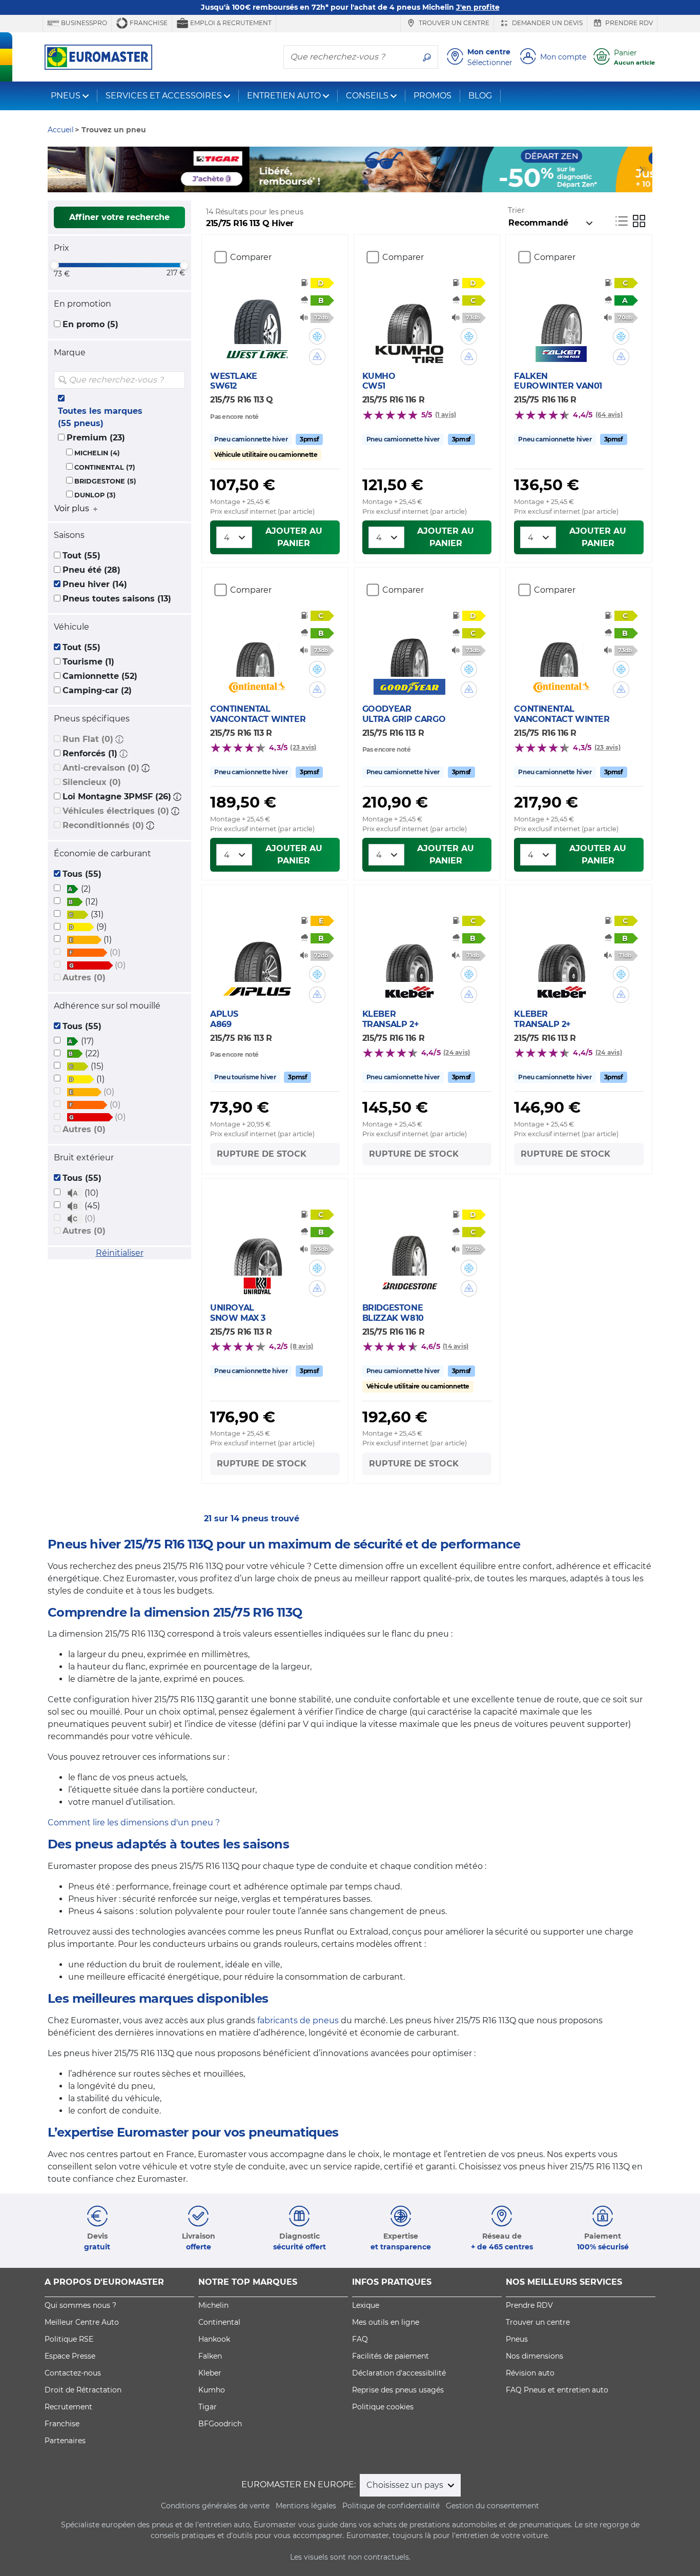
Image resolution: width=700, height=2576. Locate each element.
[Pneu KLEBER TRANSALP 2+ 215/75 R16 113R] (561, 951)
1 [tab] (319, 182)
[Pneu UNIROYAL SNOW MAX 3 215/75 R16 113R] (258, 1245)
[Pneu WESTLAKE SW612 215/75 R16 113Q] (258, 313)
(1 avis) (446, 415)
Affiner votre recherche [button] (119, 217)
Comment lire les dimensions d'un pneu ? (134, 1823)
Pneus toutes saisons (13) (117, 599)
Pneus (517, 2339)
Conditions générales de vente (215, 2506)
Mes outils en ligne (386, 2322)
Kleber (210, 2373)
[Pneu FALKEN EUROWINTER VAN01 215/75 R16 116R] (561, 313)
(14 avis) (456, 1346)
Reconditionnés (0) (103, 825)
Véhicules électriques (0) (116, 811)
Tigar (208, 2407)
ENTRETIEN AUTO (284, 96)
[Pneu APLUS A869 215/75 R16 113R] (258, 951)
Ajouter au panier (294, 537)
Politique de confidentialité (391, 2506)
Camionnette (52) (100, 676)
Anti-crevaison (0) (101, 768)
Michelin (213, 2305)
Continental (219, 2322)
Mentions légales (306, 2506)
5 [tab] (381, 182)
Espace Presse (70, 2356)
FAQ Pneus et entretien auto (557, 2390)
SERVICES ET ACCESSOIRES (164, 96)
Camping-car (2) (97, 690)
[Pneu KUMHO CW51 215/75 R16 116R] (409, 313)
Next (645, 170)
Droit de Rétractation (83, 2390)
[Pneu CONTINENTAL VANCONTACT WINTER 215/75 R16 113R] (258, 646)
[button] (119, 739)
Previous (55, 170)
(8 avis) (302, 1346)
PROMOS (433, 96)
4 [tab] (365, 182)
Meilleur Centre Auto (82, 2322)
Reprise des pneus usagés (398, 2390)
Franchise (148, 23)
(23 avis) (303, 747)
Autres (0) (84, 978)
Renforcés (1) (90, 753)
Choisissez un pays (406, 2485)
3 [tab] (350, 182)
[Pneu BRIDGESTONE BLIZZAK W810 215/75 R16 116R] (409, 1245)
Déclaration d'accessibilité (399, 2373)
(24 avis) (457, 1052)
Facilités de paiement (390, 2356)
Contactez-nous (73, 2373)
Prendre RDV (628, 23)
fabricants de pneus (298, 2020)
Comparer (251, 257)
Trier (516, 210)
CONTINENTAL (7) (105, 467)
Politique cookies (383, 2407)
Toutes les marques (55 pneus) (100, 417)
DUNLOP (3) (95, 495)
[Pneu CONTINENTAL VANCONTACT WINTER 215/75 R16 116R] (561, 646)
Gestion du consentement (492, 2506)
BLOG (480, 96)
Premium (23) (96, 438)
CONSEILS (367, 96)
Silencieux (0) (92, 782)
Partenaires (65, 2441)
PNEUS (66, 96)
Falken (210, 2356)
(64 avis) (609, 415)
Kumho (212, 2390)
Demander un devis (547, 23)
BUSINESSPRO (83, 23)
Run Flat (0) (88, 739)
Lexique (366, 2305)
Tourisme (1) (88, 662)
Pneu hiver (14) (95, 584)
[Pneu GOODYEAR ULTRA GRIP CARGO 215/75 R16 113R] (409, 646)
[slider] (54, 265)
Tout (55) (81, 556)
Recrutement (68, 2407)
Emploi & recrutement (230, 23)
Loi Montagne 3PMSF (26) (117, 797)
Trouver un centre (453, 23)
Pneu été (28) (91, 570)
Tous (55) (82, 874)
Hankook (214, 2339)
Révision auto (530, 2373)
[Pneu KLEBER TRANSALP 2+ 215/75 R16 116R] (409, 951)
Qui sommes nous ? (80, 2305)
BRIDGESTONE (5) (105, 481)
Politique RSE (69, 2339)
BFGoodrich (220, 2424)
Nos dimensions (534, 2356)
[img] (176, 380)
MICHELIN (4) (97, 453)
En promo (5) (90, 324)
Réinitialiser (120, 1253)
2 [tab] (335, 182)
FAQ (360, 2339)
